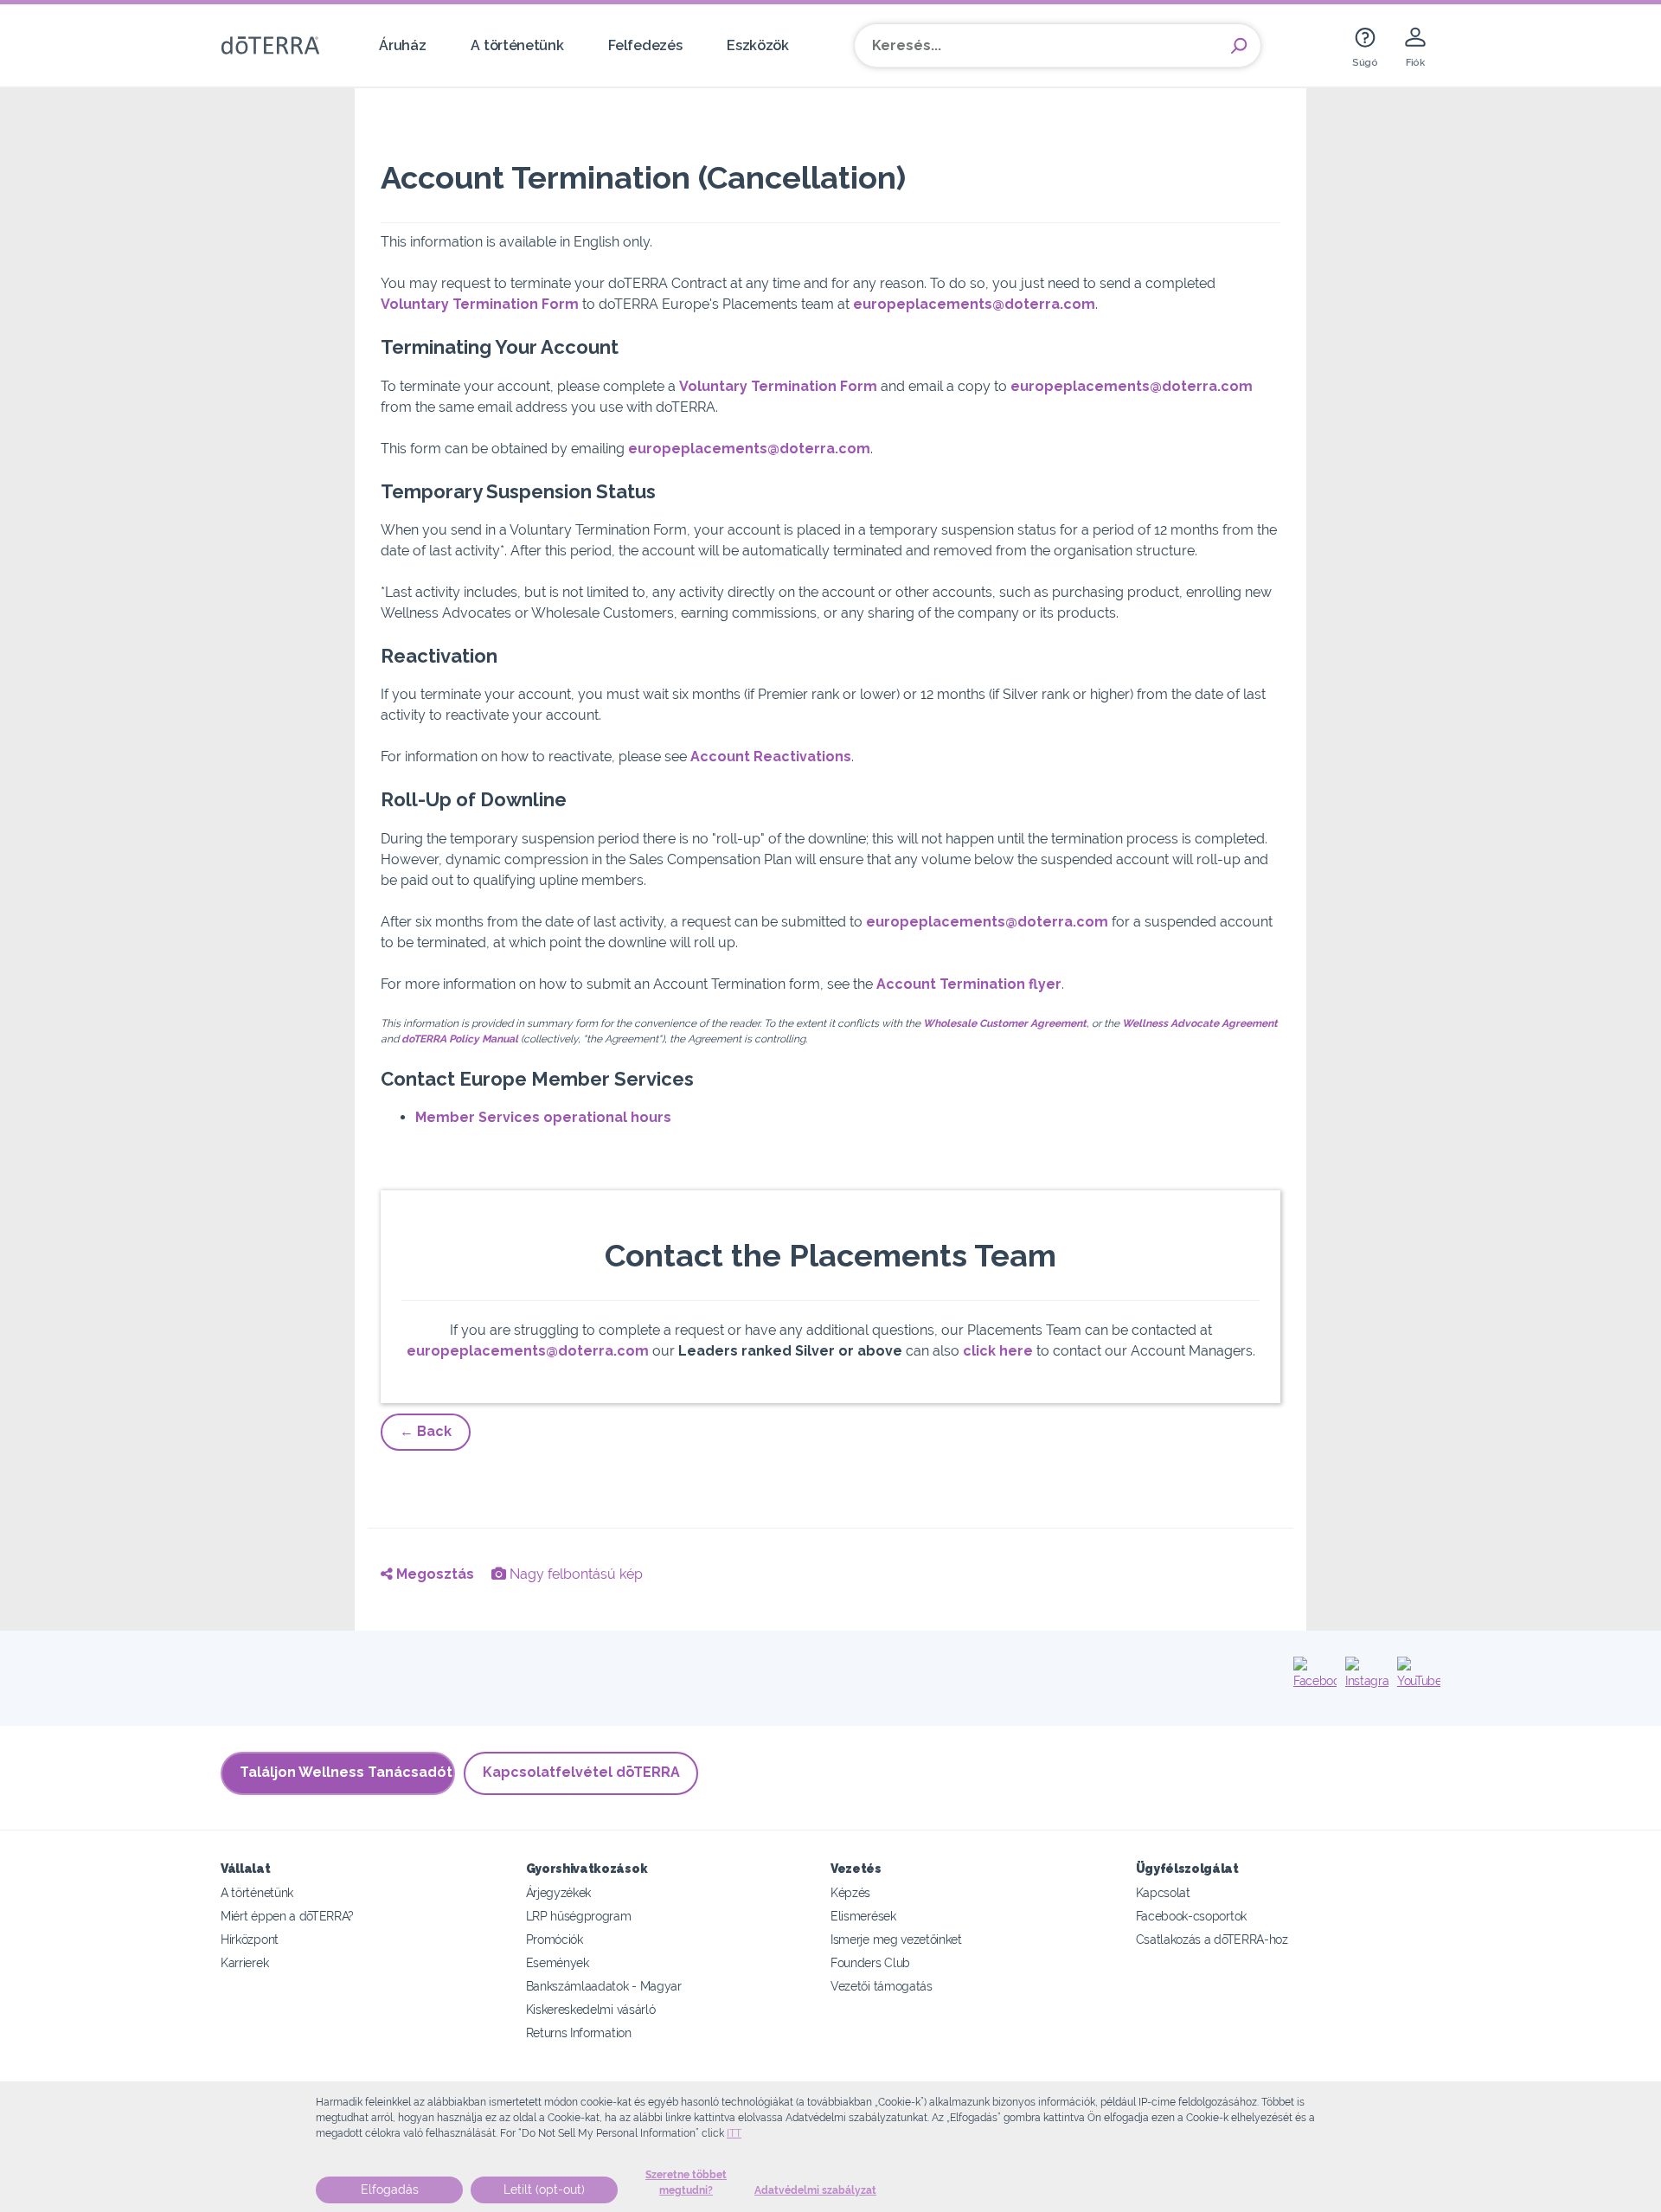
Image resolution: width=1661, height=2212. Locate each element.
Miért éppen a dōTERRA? (287, 1916)
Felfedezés (645, 45)
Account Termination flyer (969, 984)
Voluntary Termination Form (480, 304)
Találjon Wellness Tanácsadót (346, 1772)
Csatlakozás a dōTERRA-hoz (1212, 1939)
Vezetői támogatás (882, 1986)
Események (558, 1962)
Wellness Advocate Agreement (1200, 1023)
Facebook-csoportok (1191, 1916)
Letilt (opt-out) (544, 2190)
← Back (426, 1431)
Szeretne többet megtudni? (686, 2183)
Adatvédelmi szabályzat (815, 2190)
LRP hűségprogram (579, 1916)
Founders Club (870, 1962)
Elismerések (863, 1916)
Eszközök (758, 45)
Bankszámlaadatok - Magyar (604, 1986)
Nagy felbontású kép (574, 1574)
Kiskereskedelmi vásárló (591, 2009)
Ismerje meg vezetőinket (896, 1939)
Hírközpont (250, 1939)
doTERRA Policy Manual (460, 1039)
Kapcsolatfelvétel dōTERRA (581, 1772)
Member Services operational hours (543, 1117)
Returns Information (579, 2032)
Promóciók (555, 1939)
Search (1239, 46)
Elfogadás (390, 2190)
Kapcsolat (1163, 1892)
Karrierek (244, 1962)
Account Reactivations (771, 757)
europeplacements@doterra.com (974, 304)
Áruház (402, 45)
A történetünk (517, 45)
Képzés (850, 1892)
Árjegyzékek (559, 1892)
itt (734, 2133)
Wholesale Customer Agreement (1005, 1023)
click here (998, 1351)
